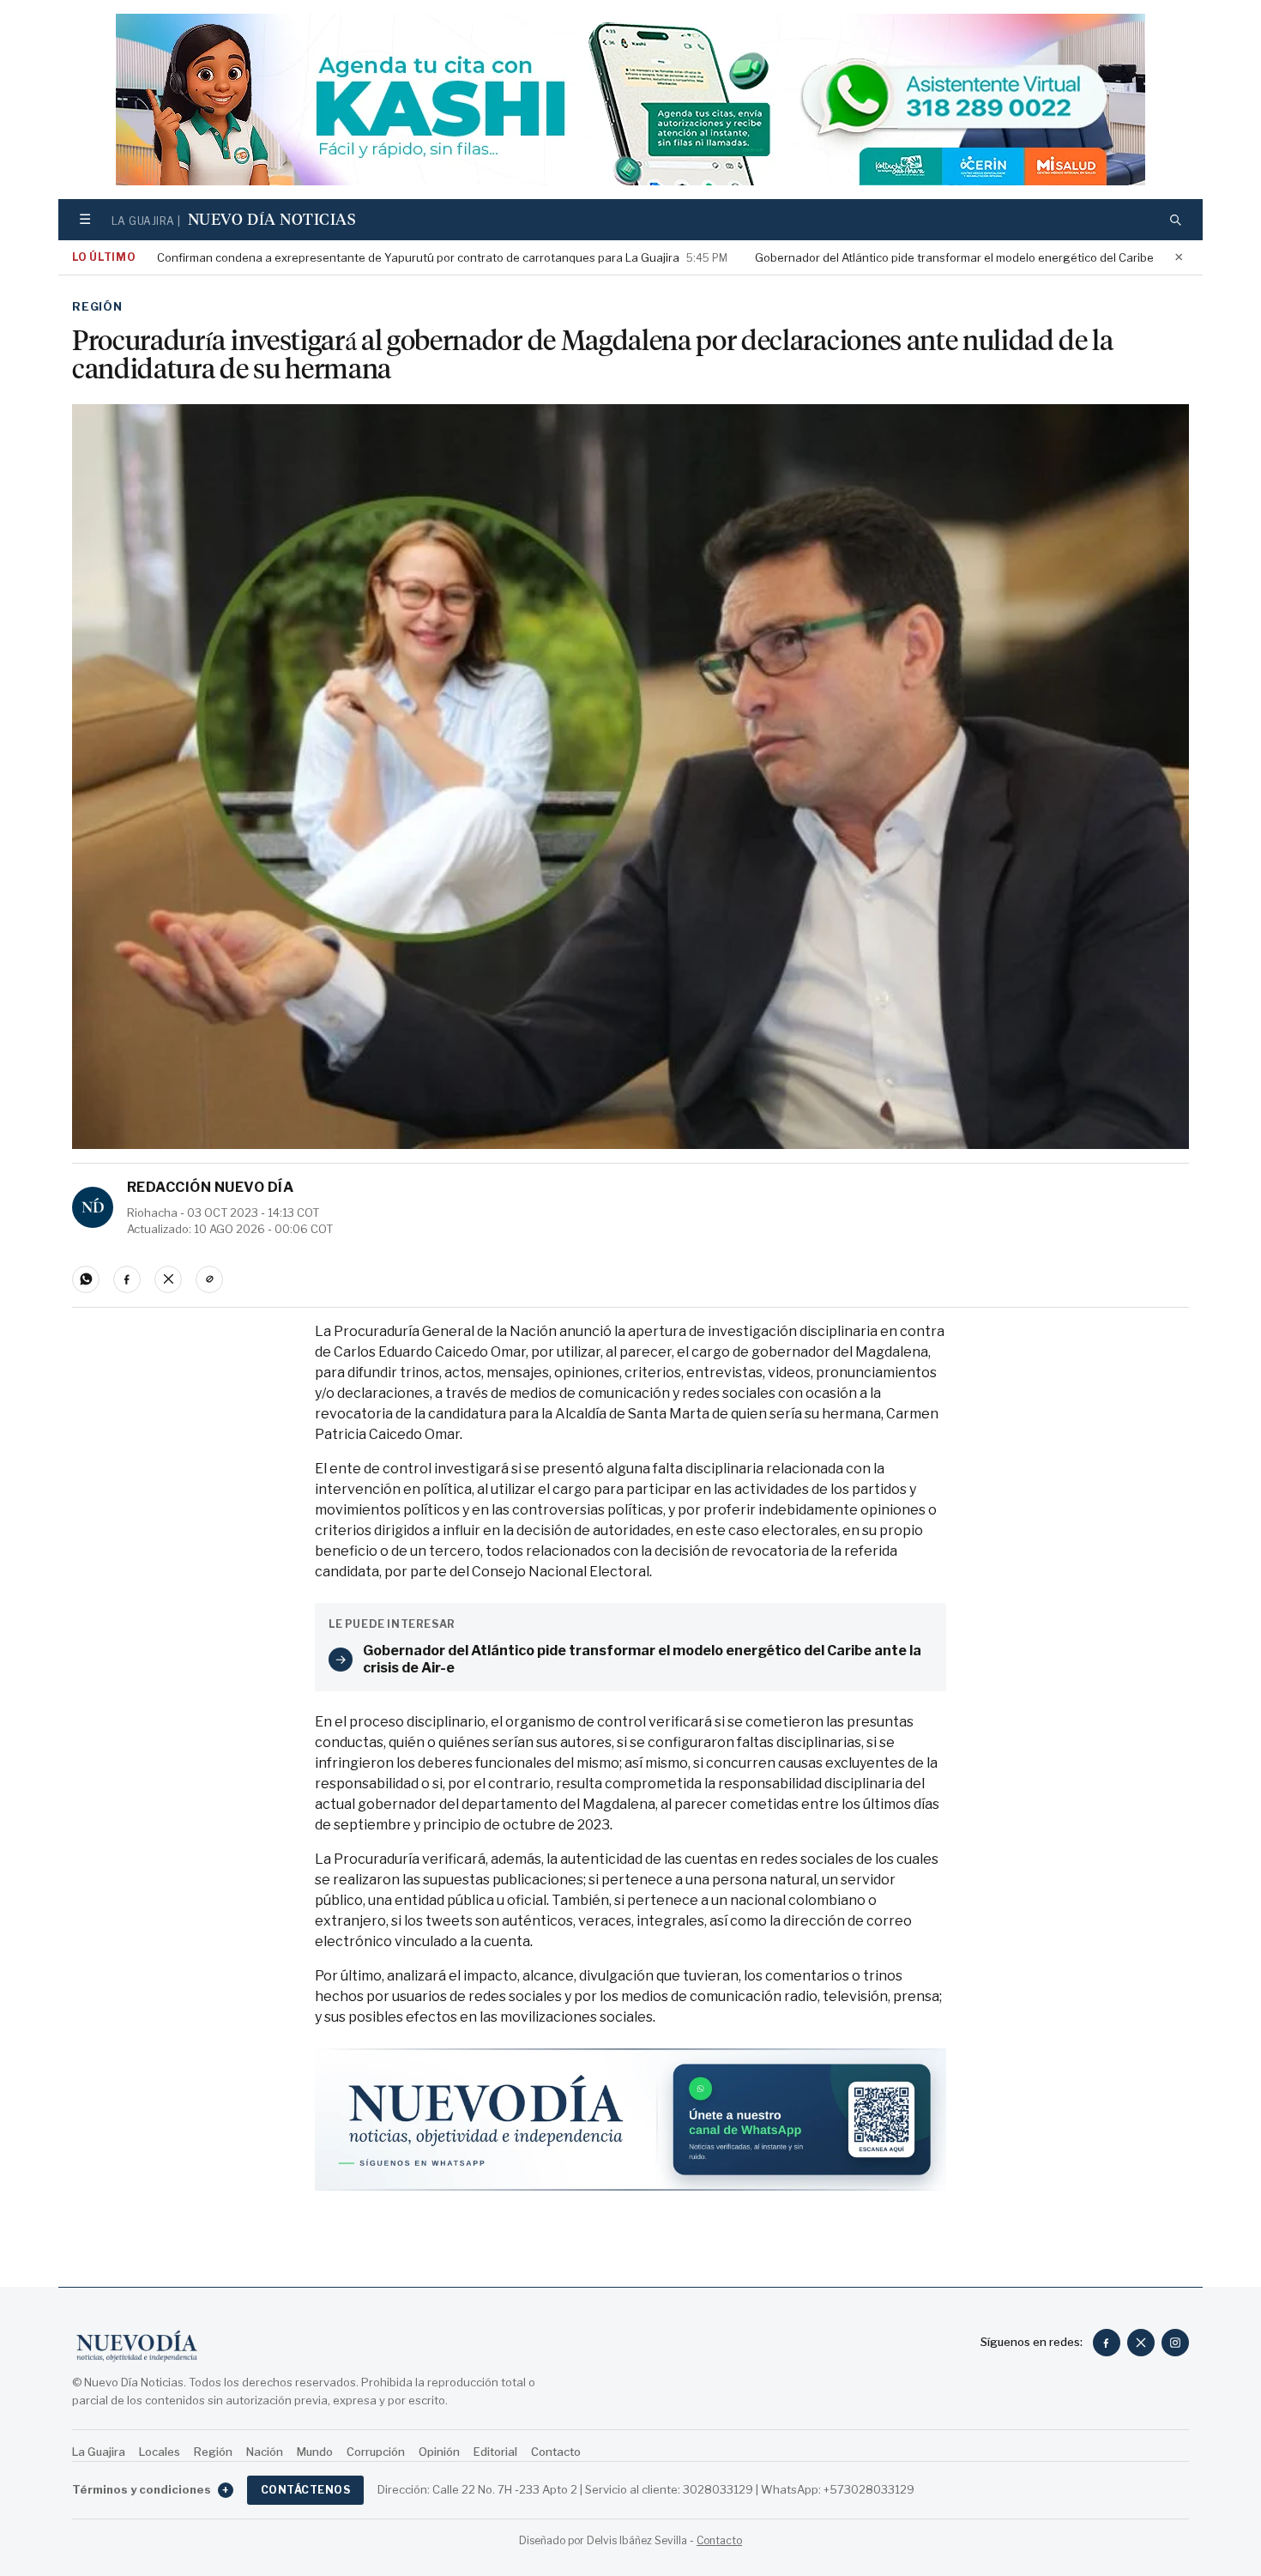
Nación (265, 2452)
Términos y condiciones (151, 2489)
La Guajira (99, 2452)
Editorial (495, 2452)
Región (97, 306)
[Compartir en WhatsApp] (86, 1279)
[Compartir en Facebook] (127, 1279)
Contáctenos (305, 2490)
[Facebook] (1107, 2343)
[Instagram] (1175, 2343)
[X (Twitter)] (1141, 2343)
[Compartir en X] (168, 1279)
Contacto (556, 2452)
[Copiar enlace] (209, 1279)
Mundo (315, 2452)
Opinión (439, 2452)
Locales (160, 2452)
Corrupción (376, 2452)
